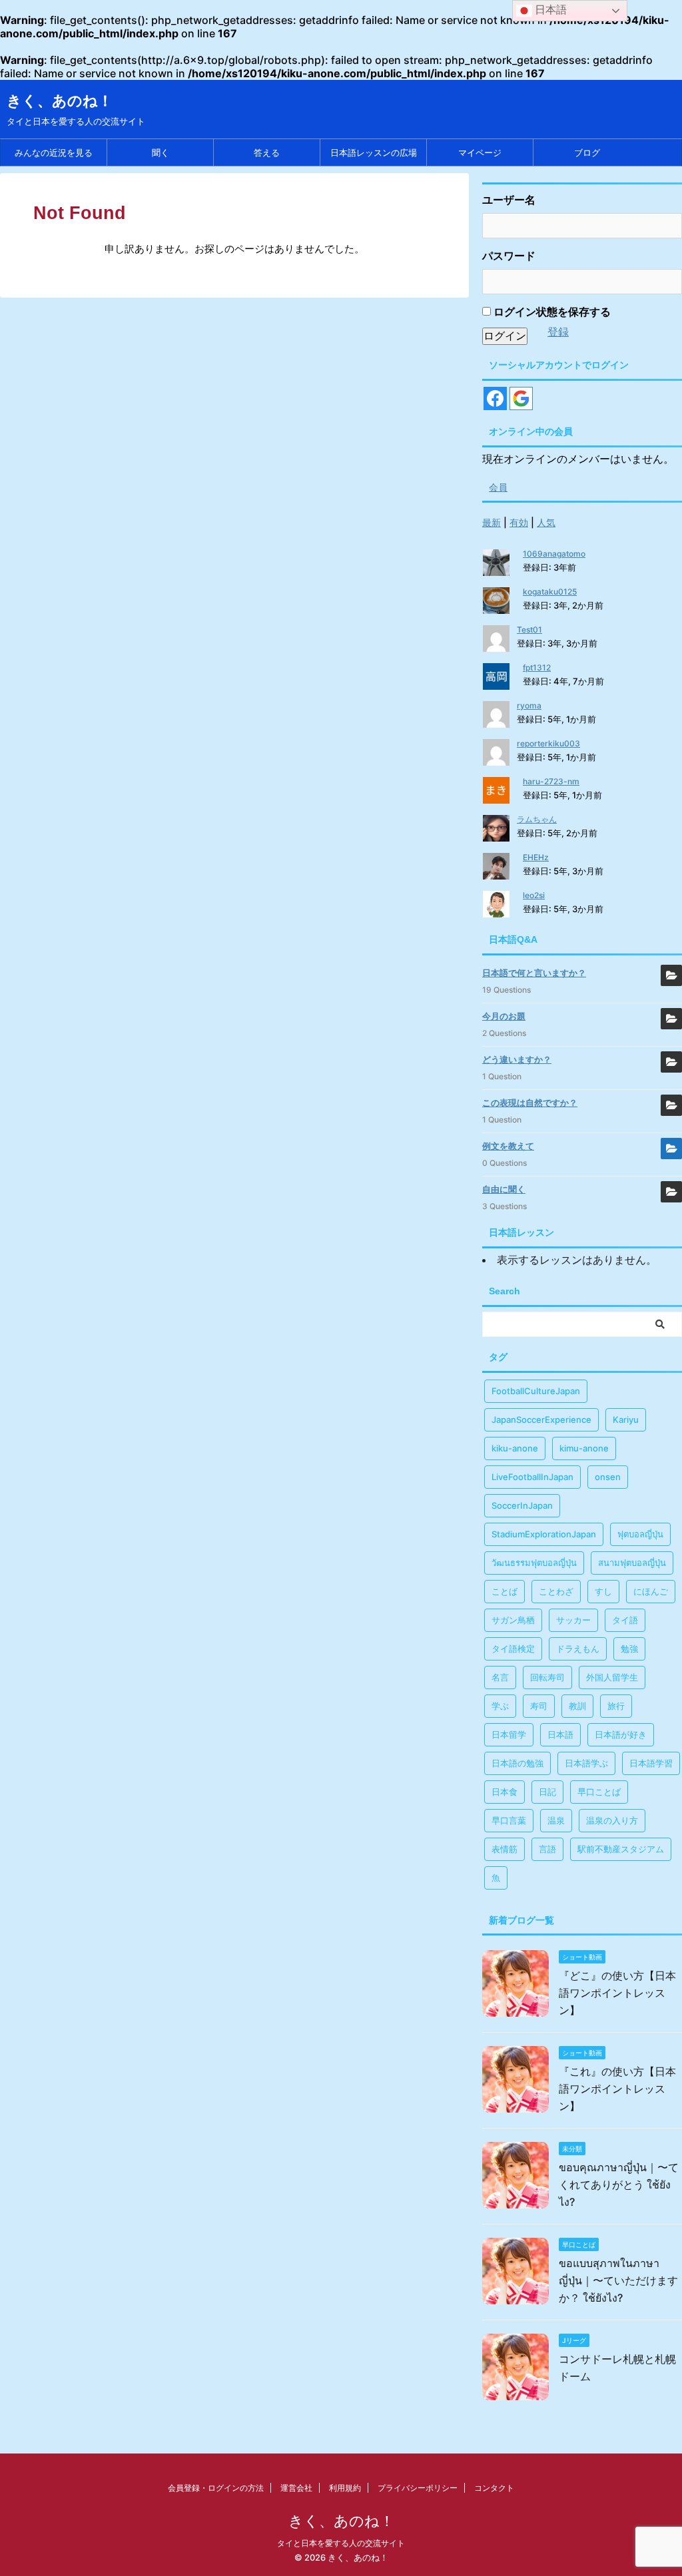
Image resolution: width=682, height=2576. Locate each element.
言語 (547, 1849)
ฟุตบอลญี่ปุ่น (640, 1534)
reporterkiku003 (548, 743)
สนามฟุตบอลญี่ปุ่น (632, 1563)
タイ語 (625, 1620)
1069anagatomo (554, 554)
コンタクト (494, 2488)
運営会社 (296, 2488)
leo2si (534, 895)
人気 (546, 522)
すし (603, 1591)
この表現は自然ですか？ (530, 1103)
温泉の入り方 (612, 1820)
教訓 (577, 1706)
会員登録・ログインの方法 (216, 2488)
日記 (547, 1792)
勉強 (629, 1649)
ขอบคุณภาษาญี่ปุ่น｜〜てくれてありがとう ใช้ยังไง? (619, 2185)
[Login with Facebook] (495, 398)
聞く (161, 152)
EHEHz (536, 857)
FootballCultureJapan (536, 1391)
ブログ (587, 152)
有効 (519, 522)
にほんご (651, 1591)
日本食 (505, 1792)
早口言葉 (509, 1820)
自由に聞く (504, 1189)
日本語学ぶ (586, 1763)
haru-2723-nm (551, 781)
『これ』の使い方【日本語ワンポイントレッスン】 (617, 2089)
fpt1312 (537, 667)
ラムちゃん (537, 819)
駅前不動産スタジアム (621, 1849)
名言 (500, 1677)
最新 (492, 522)
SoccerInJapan (522, 1505)
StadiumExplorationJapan (544, 1534)
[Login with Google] (521, 398)
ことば (505, 1591)
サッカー (573, 1620)
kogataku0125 (550, 592)
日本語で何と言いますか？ (534, 973)
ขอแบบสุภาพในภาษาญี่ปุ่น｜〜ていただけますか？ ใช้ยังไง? (618, 2280)
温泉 (556, 1820)
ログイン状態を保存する (551, 312)
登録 (558, 332)
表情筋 (505, 1849)
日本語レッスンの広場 (374, 152)
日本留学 (509, 1734)
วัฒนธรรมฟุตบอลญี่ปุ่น (534, 1563)
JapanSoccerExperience (541, 1419)
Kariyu (626, 1419)
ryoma (529, 705)
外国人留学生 (612, 1677)
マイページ (480, 152)
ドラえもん (578, 1649)
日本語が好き (621, 1734)
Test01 (529, 630)
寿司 (539, 1706)
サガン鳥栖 (513, 1620)
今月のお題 (504, 1016)
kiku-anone (515, 1448)
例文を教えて (508, 1146)
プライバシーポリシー (418, 2488)
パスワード (509, 256)
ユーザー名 (509, 200)
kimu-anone (584, 1448)
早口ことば (599, 1792)
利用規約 (345, 2488)
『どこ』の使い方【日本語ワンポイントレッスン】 (617, 1993)
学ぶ (500, 1706)
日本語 (560, 1734)
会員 (498, 487)
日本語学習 (651, 1763)
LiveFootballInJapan (532, 1477)
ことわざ (556, 1591)
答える (267, 152)
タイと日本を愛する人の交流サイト (341, 2543)
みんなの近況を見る (54, 152)
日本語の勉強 (517, 1763)
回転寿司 (547, 1677)
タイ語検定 (513, 1649)
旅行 (616, 1706)
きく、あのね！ (60, 101)
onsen (608, 1477)
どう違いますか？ (517, 1059)
